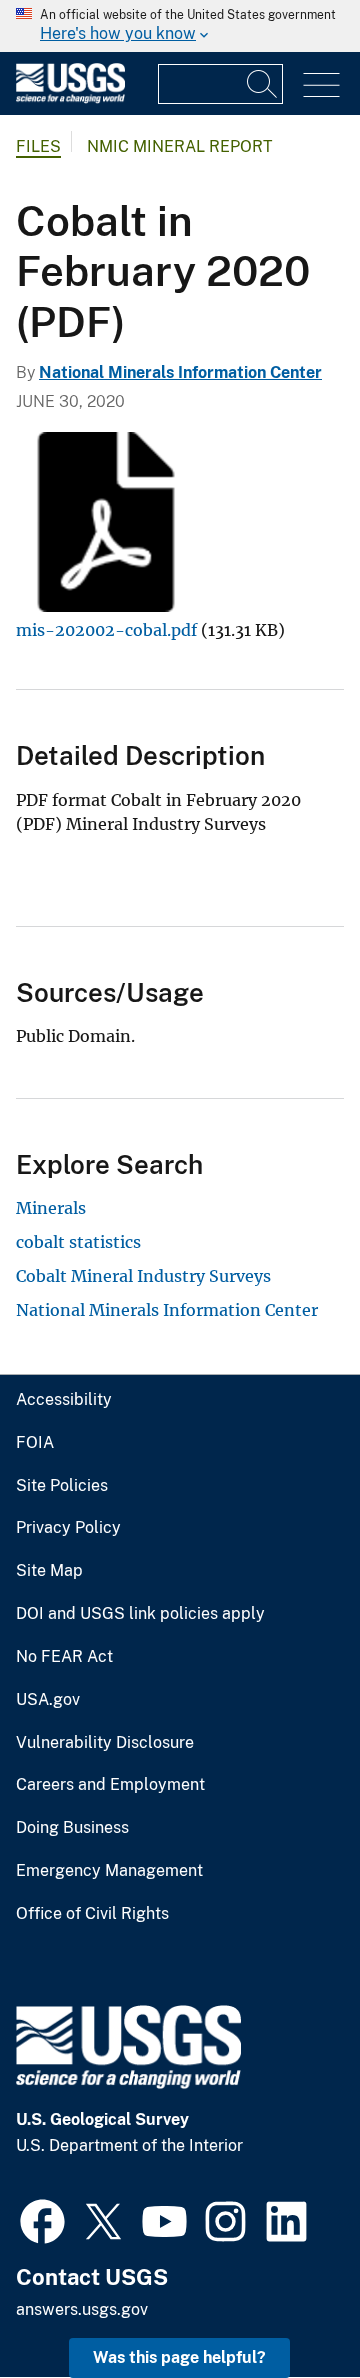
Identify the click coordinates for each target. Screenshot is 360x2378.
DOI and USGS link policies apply (140, 1614)
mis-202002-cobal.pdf (106, 630)
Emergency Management (109, 1871)
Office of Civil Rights (92, 1914)
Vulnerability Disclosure (105, 1743)
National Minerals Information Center (180, 372)
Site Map (49, 1571)
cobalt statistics (78, 1242)
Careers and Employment (110, 1785)
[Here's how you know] (180, 26)
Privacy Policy (68, 1528)
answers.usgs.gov (82, 2309)
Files (38, 146)
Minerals (51, 1208)
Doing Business (72, 1828)
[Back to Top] (287, 2305)
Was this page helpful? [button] (179, 2357)
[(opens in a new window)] (42, 2219)
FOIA (35, 1443)
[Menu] (321, 85)
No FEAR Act (64, 1657)
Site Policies (62, 1486)
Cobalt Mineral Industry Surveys (143, 1276)
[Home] (70, 98)
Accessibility (64, 1400)
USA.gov (48, 1700)
